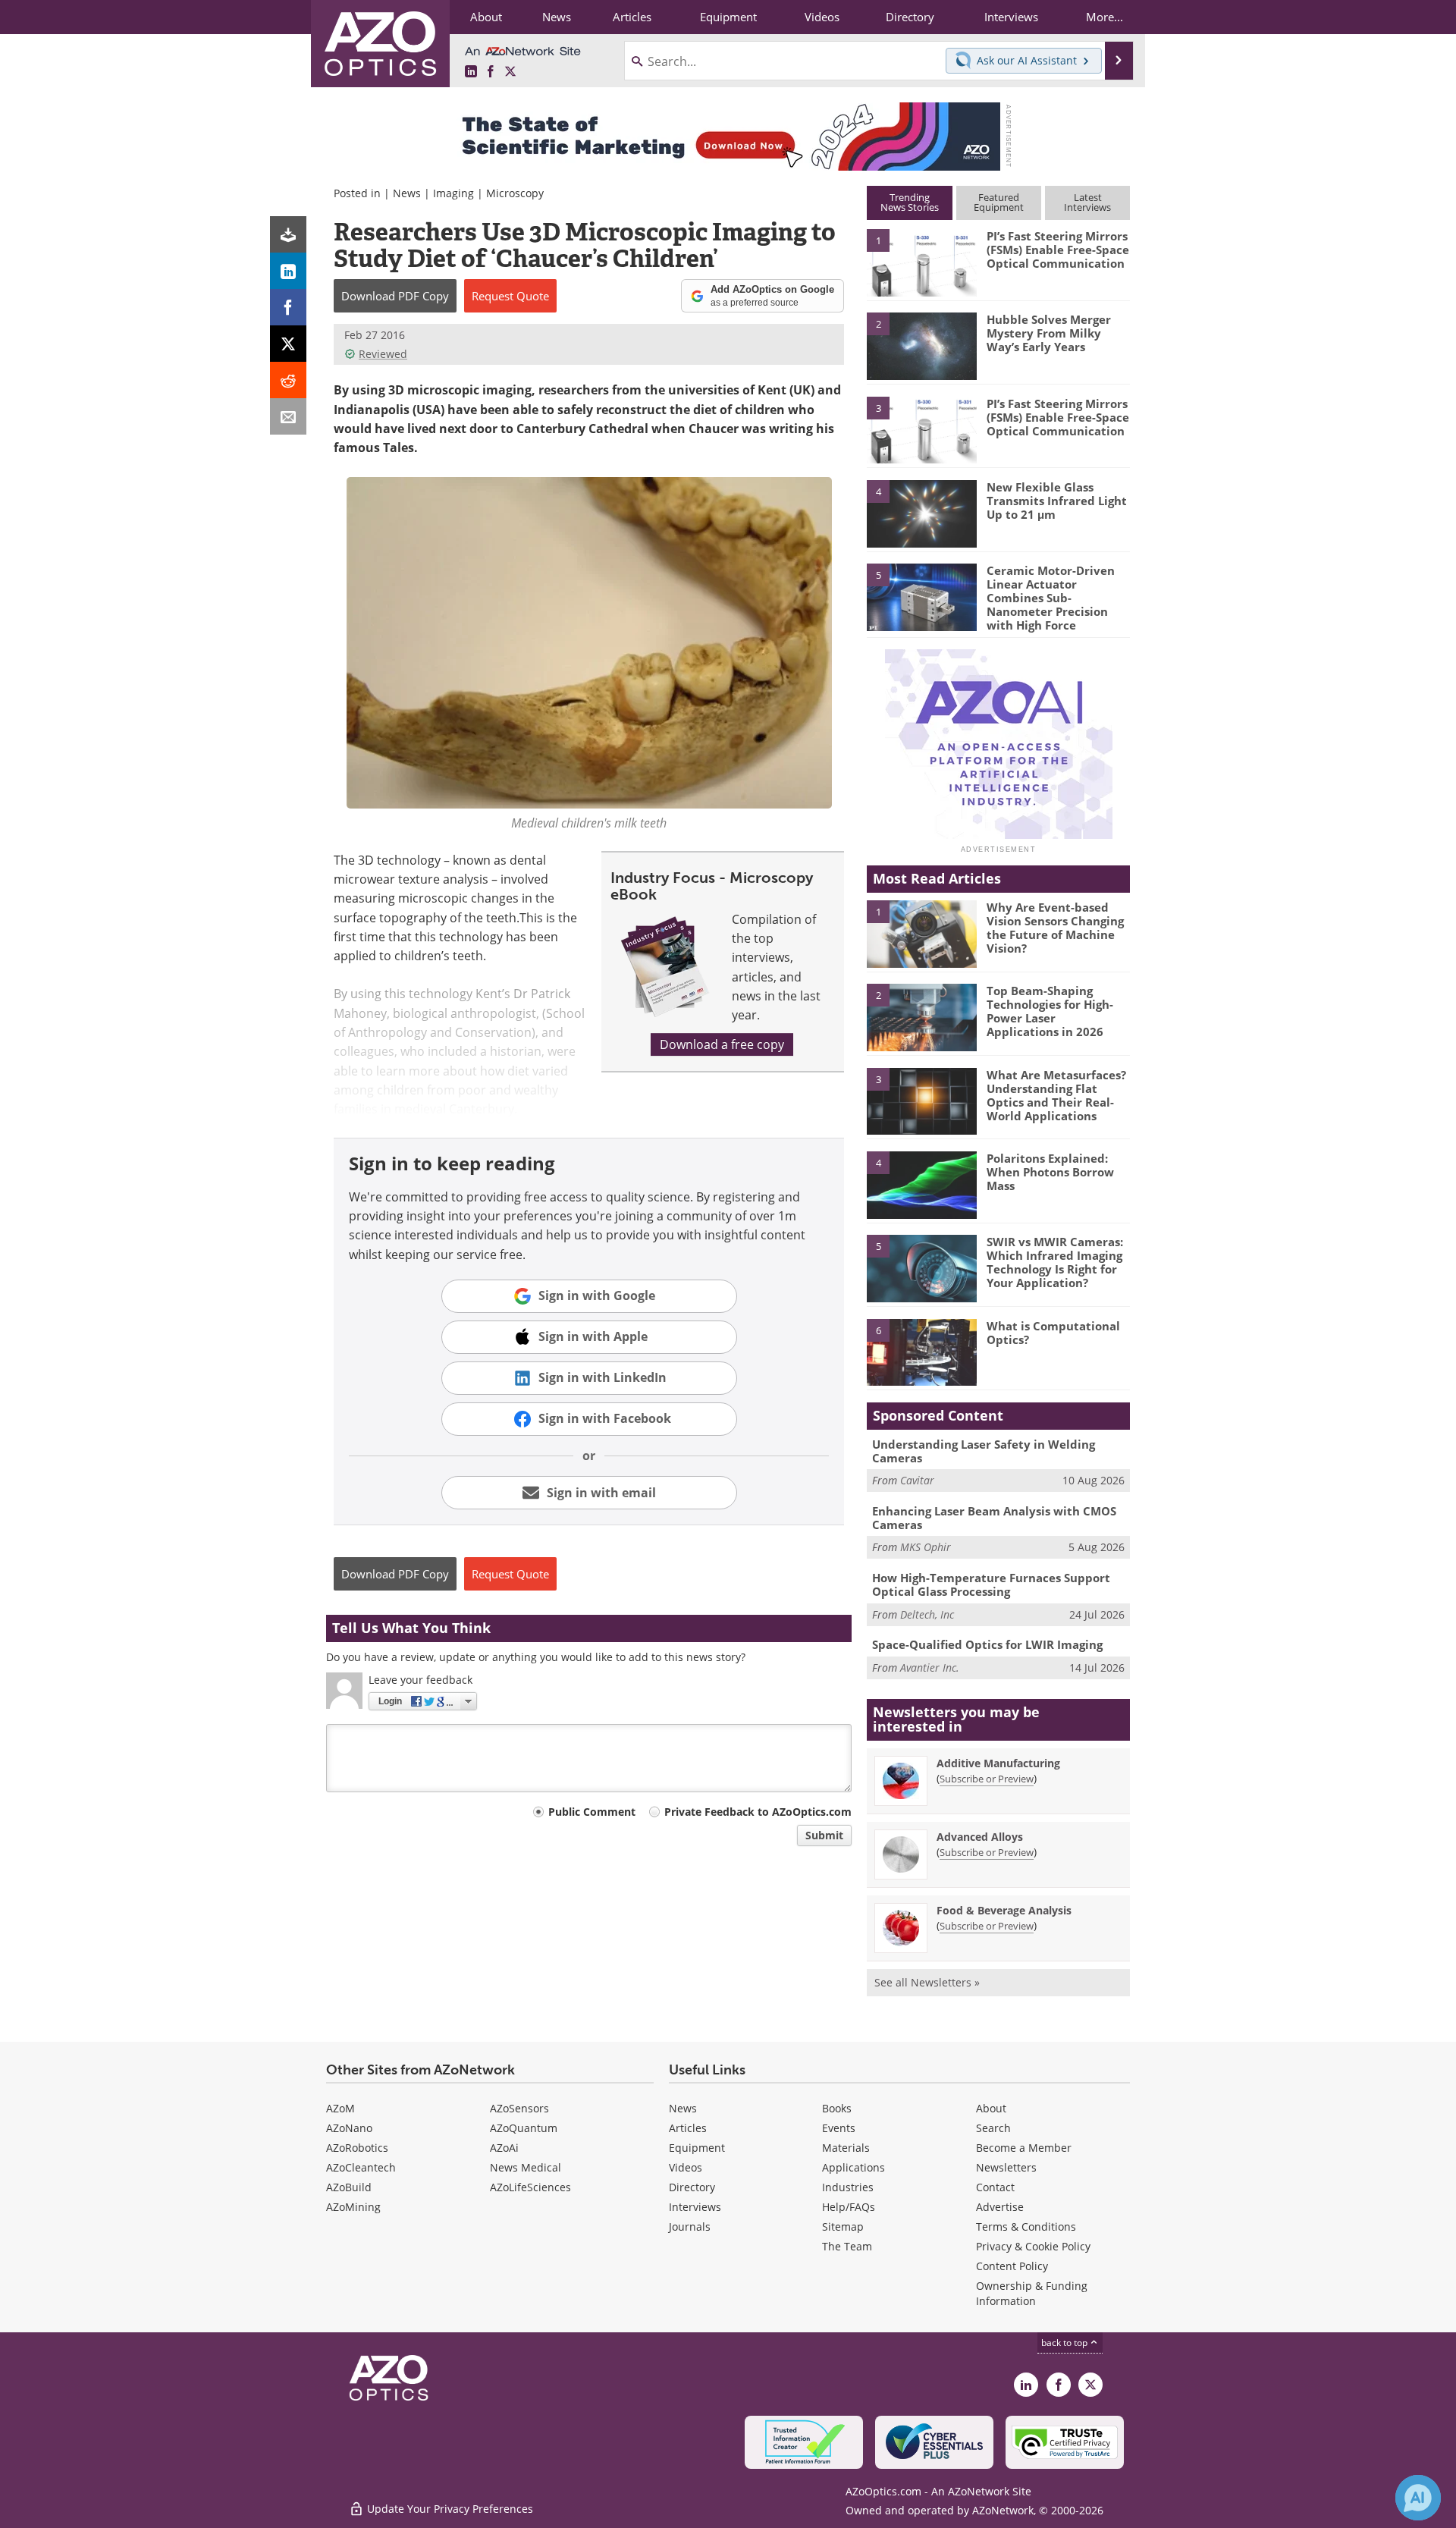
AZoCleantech (361, 2167)
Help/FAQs (849, 2207)
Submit (824, 1835)
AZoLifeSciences (530, 2187)
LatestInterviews (1087, 202)
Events (839, 2128)
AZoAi (504, 2148)
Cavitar (917, 1480)
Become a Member (1024, 2148)
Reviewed (383, 354)
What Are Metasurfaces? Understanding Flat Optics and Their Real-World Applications (1056, 1095)
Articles (688, 2128)
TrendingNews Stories (910, 202)
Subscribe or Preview (987, 1779)
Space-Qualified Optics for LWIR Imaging (987, 1644)
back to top (1065, 2343)
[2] (921, 345)
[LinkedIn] (288, 271)
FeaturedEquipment (999, 202)
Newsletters (1006, 2167)
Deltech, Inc (927, 1614)
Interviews (695, 2207)
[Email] (288, 416)
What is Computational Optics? (1053, 1333)
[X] (288, 344)
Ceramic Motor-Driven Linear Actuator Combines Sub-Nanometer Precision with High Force (1051, 598)
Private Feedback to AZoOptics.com (758, 1812)
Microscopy (515, 193)
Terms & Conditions (1026, 2227)
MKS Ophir (926, 1547)
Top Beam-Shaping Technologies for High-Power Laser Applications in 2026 (1050, 1011)
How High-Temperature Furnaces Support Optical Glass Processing (991, 1584)
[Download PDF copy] (288, 234)
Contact (995, 2187)
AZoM (340, 2108)
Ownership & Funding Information (1032, 2293)
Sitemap (843, 2227)
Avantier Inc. (930, 1668)
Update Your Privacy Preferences (449, 2509)
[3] (921, 429)
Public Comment (592, 1812)
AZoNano (349, 2128)
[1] (921, 262)
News (407, 193)
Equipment (697, 2148)
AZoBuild (349, 2187)
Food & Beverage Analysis (1004, 1910)
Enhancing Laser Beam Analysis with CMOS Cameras (994, 1518)
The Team (847, 2246)
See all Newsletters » (927, 1982)
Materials (846, 2148)
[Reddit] (288, 380)
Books (837, 2108)
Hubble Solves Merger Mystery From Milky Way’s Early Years (1049, 333)
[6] (921, 1352)
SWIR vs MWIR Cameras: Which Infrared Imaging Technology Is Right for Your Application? (1055, 1262)
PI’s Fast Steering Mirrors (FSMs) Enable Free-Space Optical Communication (1058, 250)
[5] (921, 596)
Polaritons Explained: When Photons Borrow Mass (1050, 1172)
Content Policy (1012, 2266)
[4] (921, 513)
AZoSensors (519, 2108)
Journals (690, 2227)
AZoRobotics (357, 2148)
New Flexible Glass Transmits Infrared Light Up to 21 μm (1057, 501)
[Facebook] (288, 307)
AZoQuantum (524, 2128)
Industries (848, 2187)
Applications (854, 2167)
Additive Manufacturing (998, 1763)
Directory (692, 2187)
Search (993, 2128)
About (991, 2108)
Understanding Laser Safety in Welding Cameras (984, 1451)
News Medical (526, 2167)
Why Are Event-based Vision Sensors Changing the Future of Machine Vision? (1055, 928)
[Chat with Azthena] (1418, 2498)
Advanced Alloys (980, 1837)
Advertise (1000, 2207)
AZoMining (353, 2207)
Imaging (453, 193)
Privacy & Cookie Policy (1033, 2246)
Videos (686, 2167)
